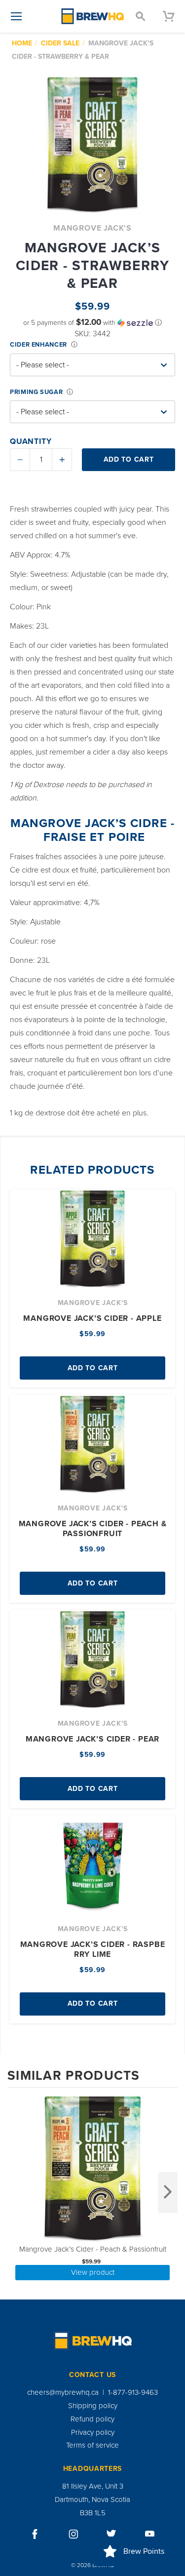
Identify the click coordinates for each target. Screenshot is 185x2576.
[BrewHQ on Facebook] (35, 2534)
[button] (92, 323)
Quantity (31, 441)
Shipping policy (93, 2406)
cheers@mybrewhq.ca (63, 2392)
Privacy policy (93, 2432)
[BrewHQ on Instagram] (74, 2534)
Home (22, 43)
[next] (168, 2193)
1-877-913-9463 (133, 2392)
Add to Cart (93, 1368)
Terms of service (92, 2445)
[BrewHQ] (93, 16)
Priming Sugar (36, 392)
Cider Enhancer (38, 345)
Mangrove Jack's (92, 228)
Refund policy (92, 2419)
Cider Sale (60, 43)
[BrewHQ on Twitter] (111, 2534)
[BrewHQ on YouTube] (150, 2534)
